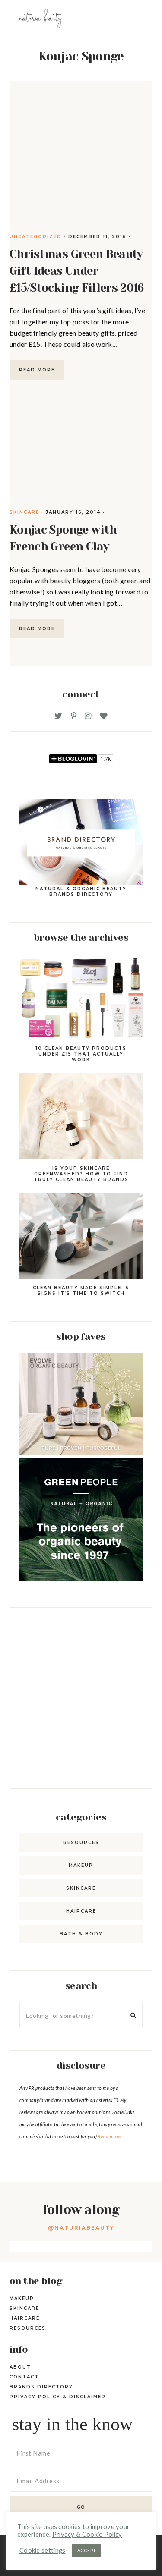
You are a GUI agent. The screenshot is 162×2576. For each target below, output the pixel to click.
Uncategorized (36, 237)
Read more (109, 2136)
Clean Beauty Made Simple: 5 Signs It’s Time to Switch (81, 1291)
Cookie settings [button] (43, 2550)
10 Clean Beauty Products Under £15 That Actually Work (81, 1054)
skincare (24, 512)
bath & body (81, 1934)
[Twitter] (58, 716)
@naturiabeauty (81, 2228)
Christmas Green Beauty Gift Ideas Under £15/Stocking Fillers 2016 (77, 271)
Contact (24, 2377)
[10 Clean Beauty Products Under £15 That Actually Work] (81, 998)
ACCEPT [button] (87, 2550)
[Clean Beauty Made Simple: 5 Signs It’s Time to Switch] (81, 1238)
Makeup (81, 1865)
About (20, 2367)
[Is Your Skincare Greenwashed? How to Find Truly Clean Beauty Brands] (81, 1118)
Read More (37, 370)
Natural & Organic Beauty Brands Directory (81, 892)
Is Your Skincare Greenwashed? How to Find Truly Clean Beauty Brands (81, 1174)
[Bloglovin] (104, 716)
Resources (81, 1842)
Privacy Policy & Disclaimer (58, 2397)
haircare (81, 1911)
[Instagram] (88, 716)
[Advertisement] (81, 1698)
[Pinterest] (74, 716)
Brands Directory (41, 2387)
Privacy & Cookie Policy (87, 2534)
